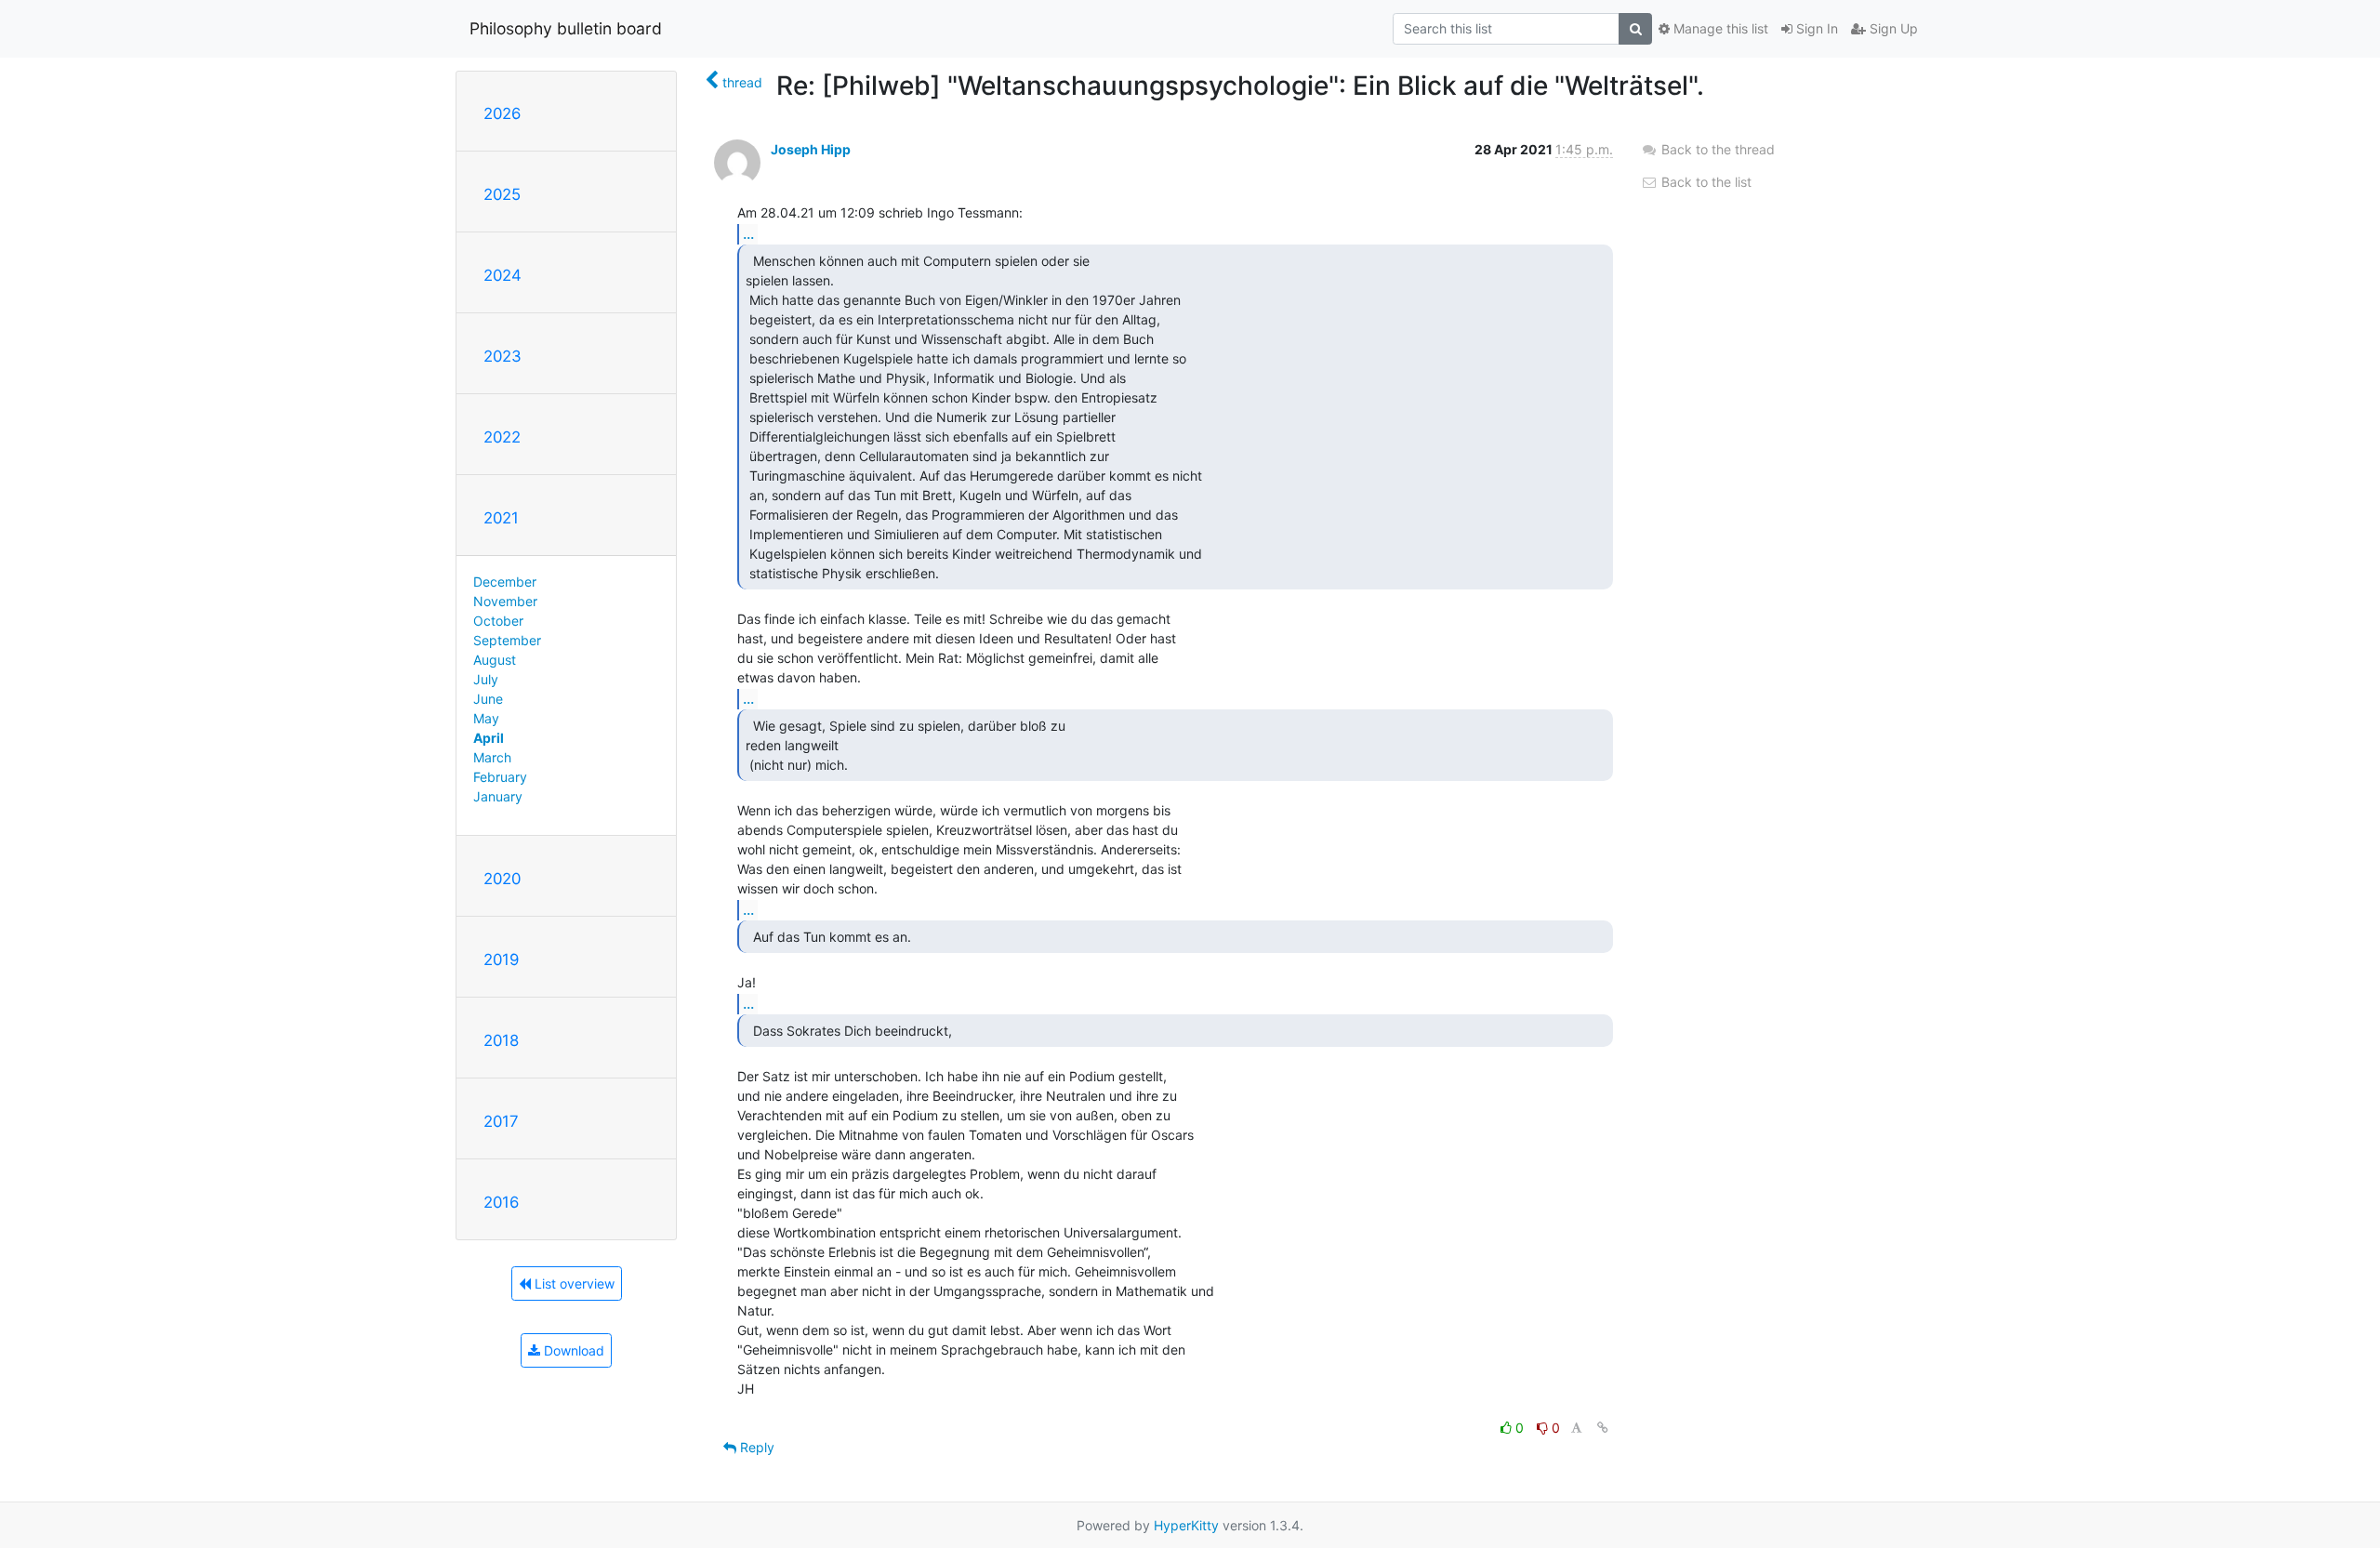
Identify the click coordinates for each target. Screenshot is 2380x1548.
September (507, 640)
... (748, 233)
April (489, 738)
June (488, 699)
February (500, 777)
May (486, 718)
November (505, 601)
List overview (573, 1283)
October (498, 621)
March (492, 757)
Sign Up (1892, 28)
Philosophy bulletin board (566, 28)
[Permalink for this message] (1603, 1428)
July (486, 679)
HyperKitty (1186, 1525)
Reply (755, 1447)
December (505, 582)
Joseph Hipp (811, 149)
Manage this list (1719, 28)
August (495, 660)
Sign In (1815, 28)
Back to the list (1705, 182)
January (498, 796)
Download (572, 1350)
